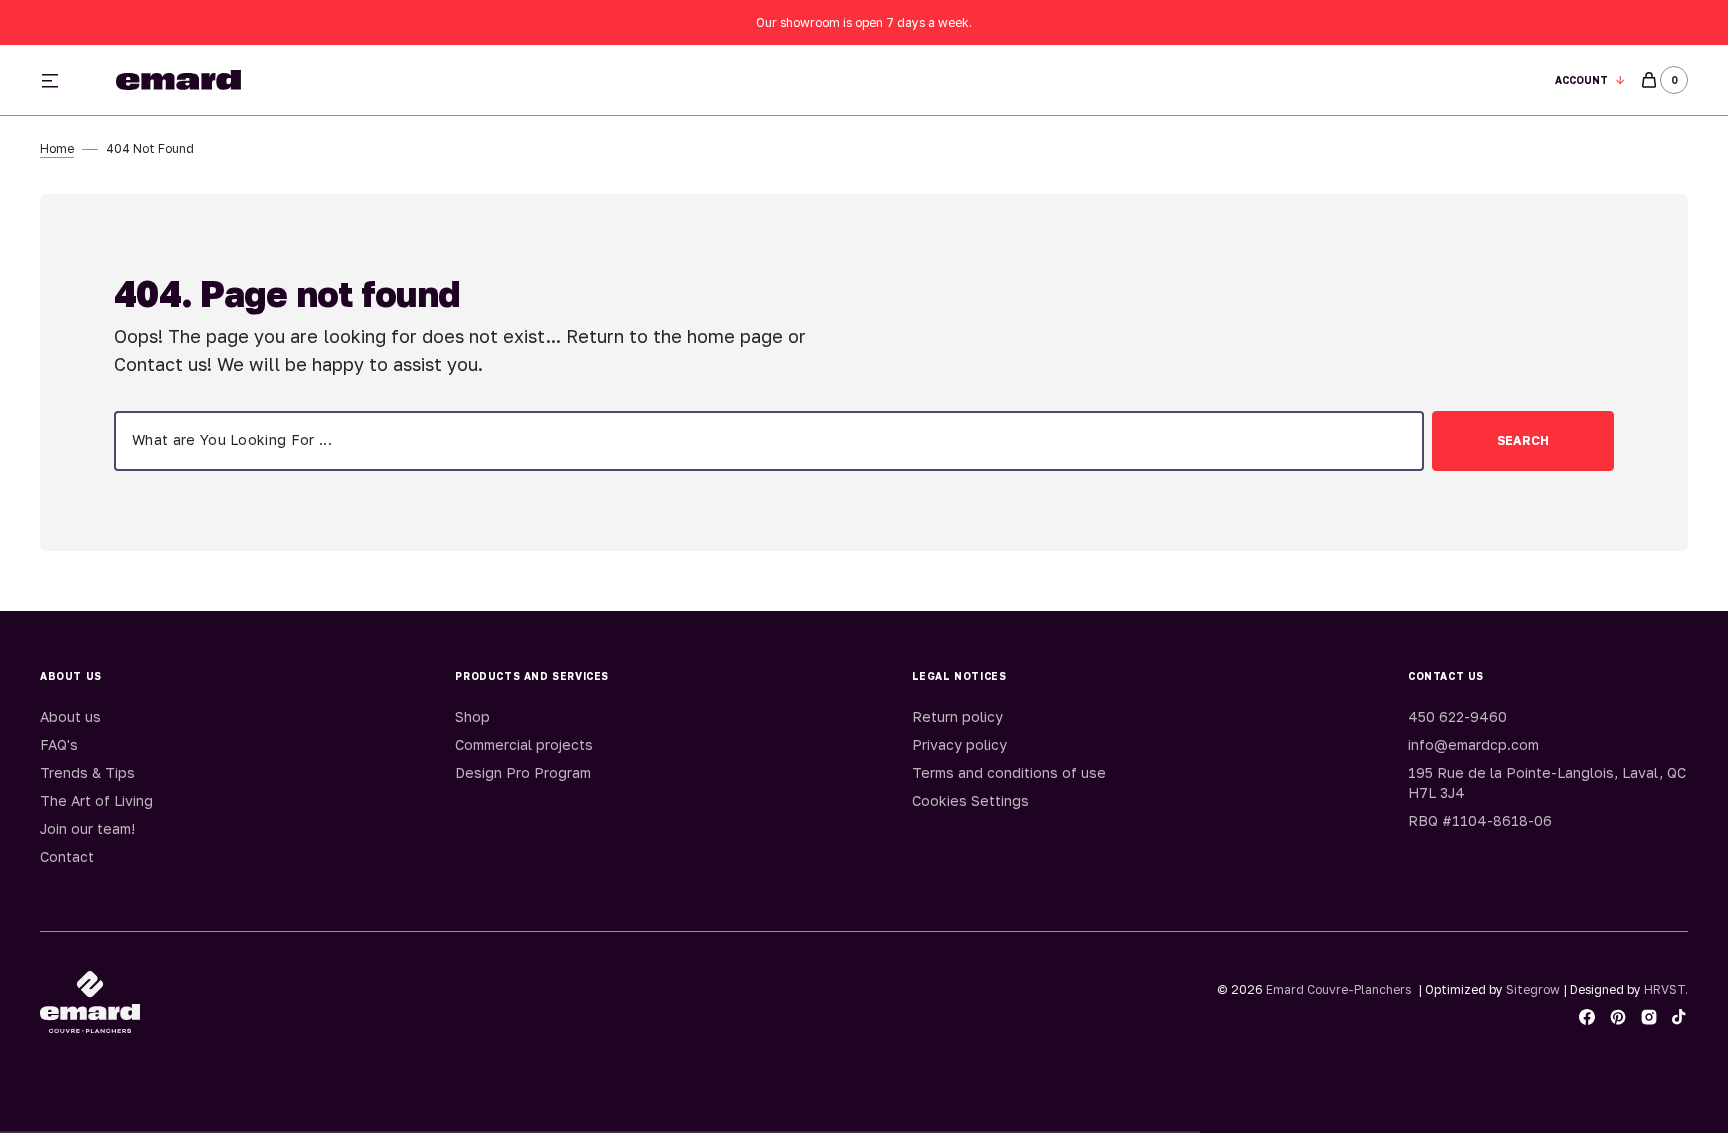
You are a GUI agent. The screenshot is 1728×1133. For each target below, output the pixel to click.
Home (57, 148)
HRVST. (1666, 989)
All (1085, 80)
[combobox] (769, 441)
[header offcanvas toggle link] (58, 80)
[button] (1590, 80)
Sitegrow (1533, 989)
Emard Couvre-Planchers (1338, 989)
